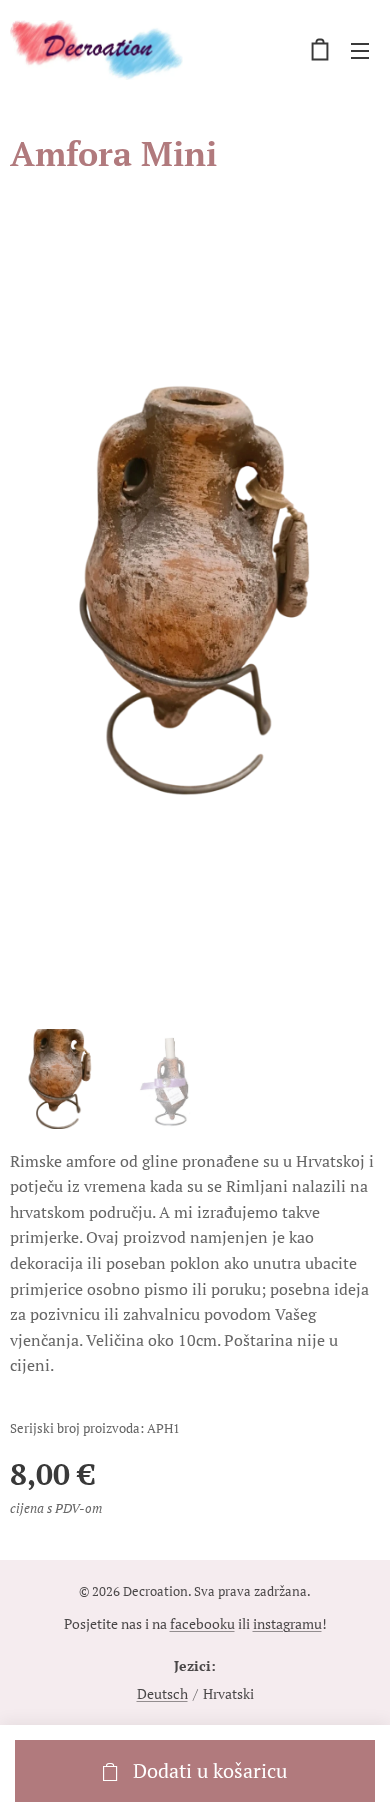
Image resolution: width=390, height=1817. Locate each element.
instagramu (287, 1623)
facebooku (202, 1623)
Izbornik (360, 50)
